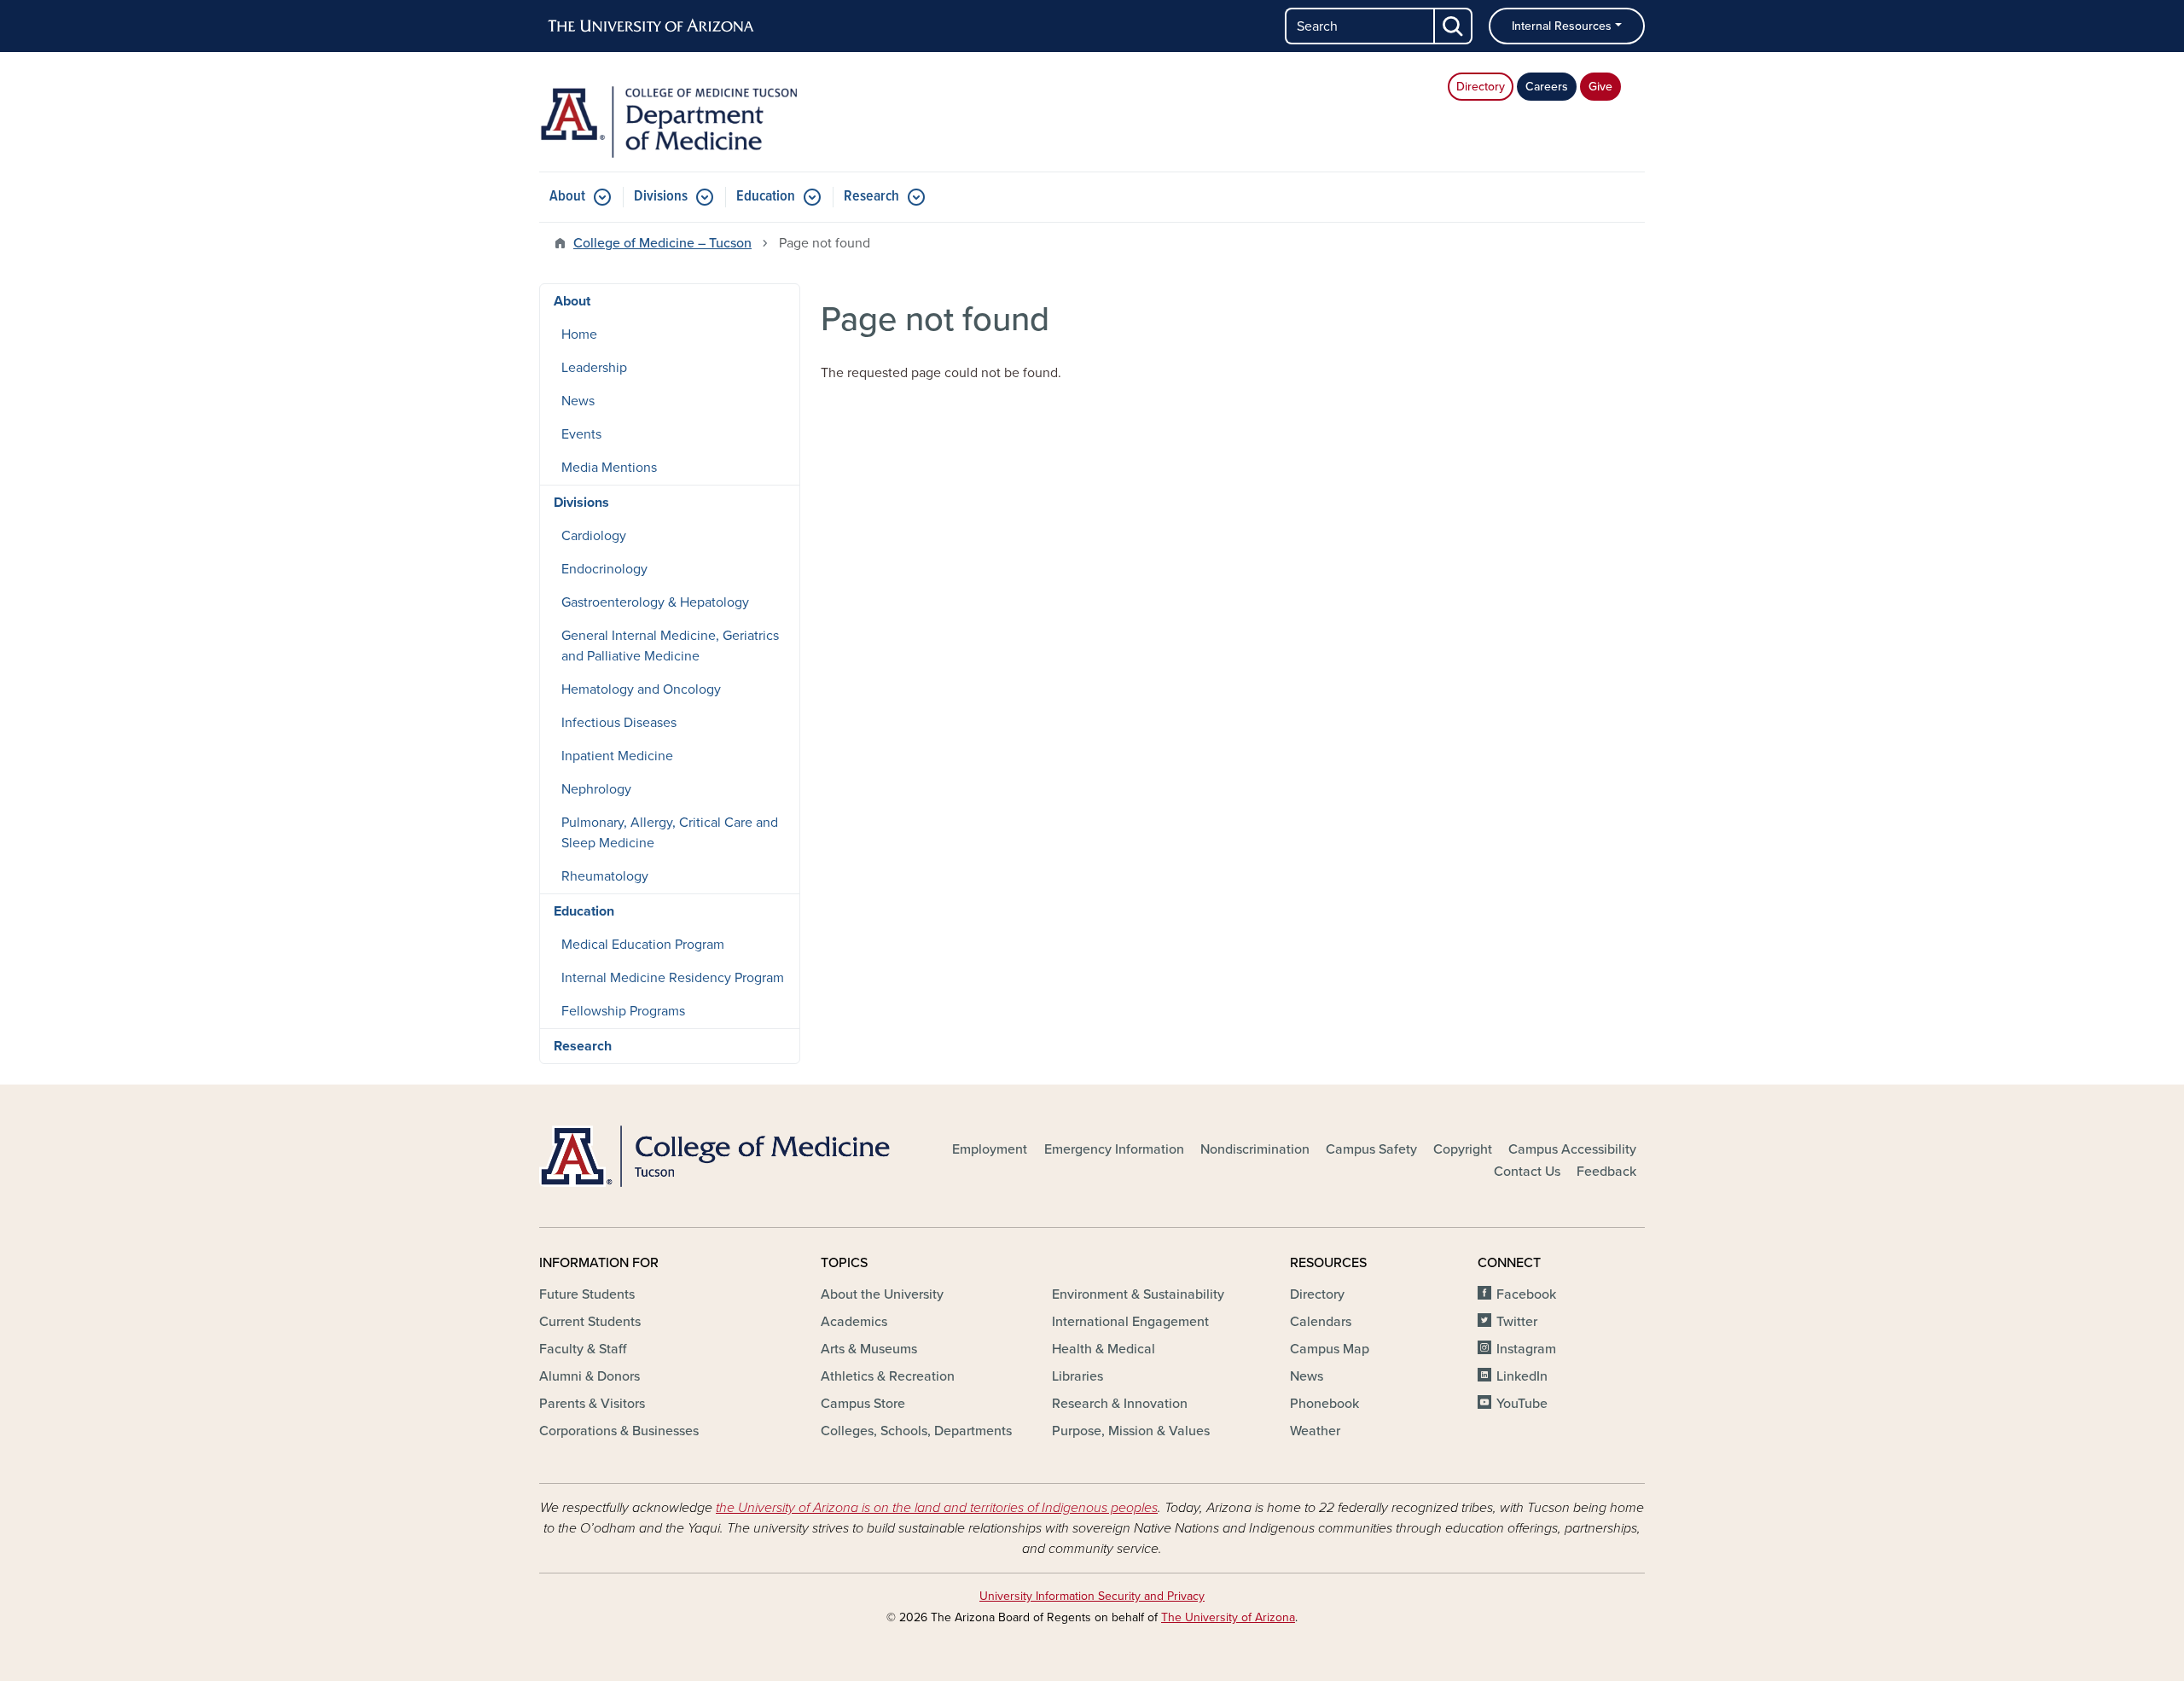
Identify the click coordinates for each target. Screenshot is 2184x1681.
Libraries (1077, 1376)
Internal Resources (1562, 26)
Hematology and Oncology (641, 689)
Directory (1481, 87)
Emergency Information (1114, 1149)
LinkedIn (1522, 1376)
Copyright (1463, 1149)
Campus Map (1330, 1349)
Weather (1315, 1431)
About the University (882, 1294)
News (578, 401)
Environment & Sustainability (1138, 1294)
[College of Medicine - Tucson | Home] (717, 1156)
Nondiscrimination (1255, 1149)
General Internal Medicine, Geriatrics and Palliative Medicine (670, 646)
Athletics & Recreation (888, 1376)
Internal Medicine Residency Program (673, 978)
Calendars (1321, 1322)
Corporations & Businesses (619, 1431)
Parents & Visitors (592, 1404)
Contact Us (1527, 1172)
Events (581, 434)
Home (579, 334)
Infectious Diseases (619, 723)
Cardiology (594, 536)
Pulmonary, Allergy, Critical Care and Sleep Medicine (670, 833)
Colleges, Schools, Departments (916, 1431)
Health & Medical (1104, 1349)
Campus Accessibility (1572, 1149)
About (567, 197)
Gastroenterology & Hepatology (655, 602)
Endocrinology (604, 569)
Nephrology (596, 789)
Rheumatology (605, 876)
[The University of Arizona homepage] (652, 26)
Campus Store (863, 1404)
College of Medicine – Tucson (662, 243)
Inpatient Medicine (617, 756)
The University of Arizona (1228, 1617)
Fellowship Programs (623, 1011)
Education (766, 197)
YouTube (1522, 1404)
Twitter (1517, 1322)
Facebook (1526, 1294)
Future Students (587, 1294)
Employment (990, 1149)
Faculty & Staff (583, 1349)
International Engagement (1130, 1322)
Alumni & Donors (590, 1376)
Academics (854, 1322)
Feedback (1606, 1172)
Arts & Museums (869, 1349)
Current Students (590, 1322)
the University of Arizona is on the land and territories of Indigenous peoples (937, 1508)
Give (1600, 87)
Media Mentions (609, 468)
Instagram (1526, 1349)
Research (871, 197)
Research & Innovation (1120, 1404)
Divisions (661, 197)
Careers (1547, 87)
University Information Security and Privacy (1092, 1596)
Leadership (594, 368)
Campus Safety (1371, 1149)
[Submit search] (1454, 26)
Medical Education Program (643, 945)
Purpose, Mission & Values (1131, 1431)
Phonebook (1324, 1404)
